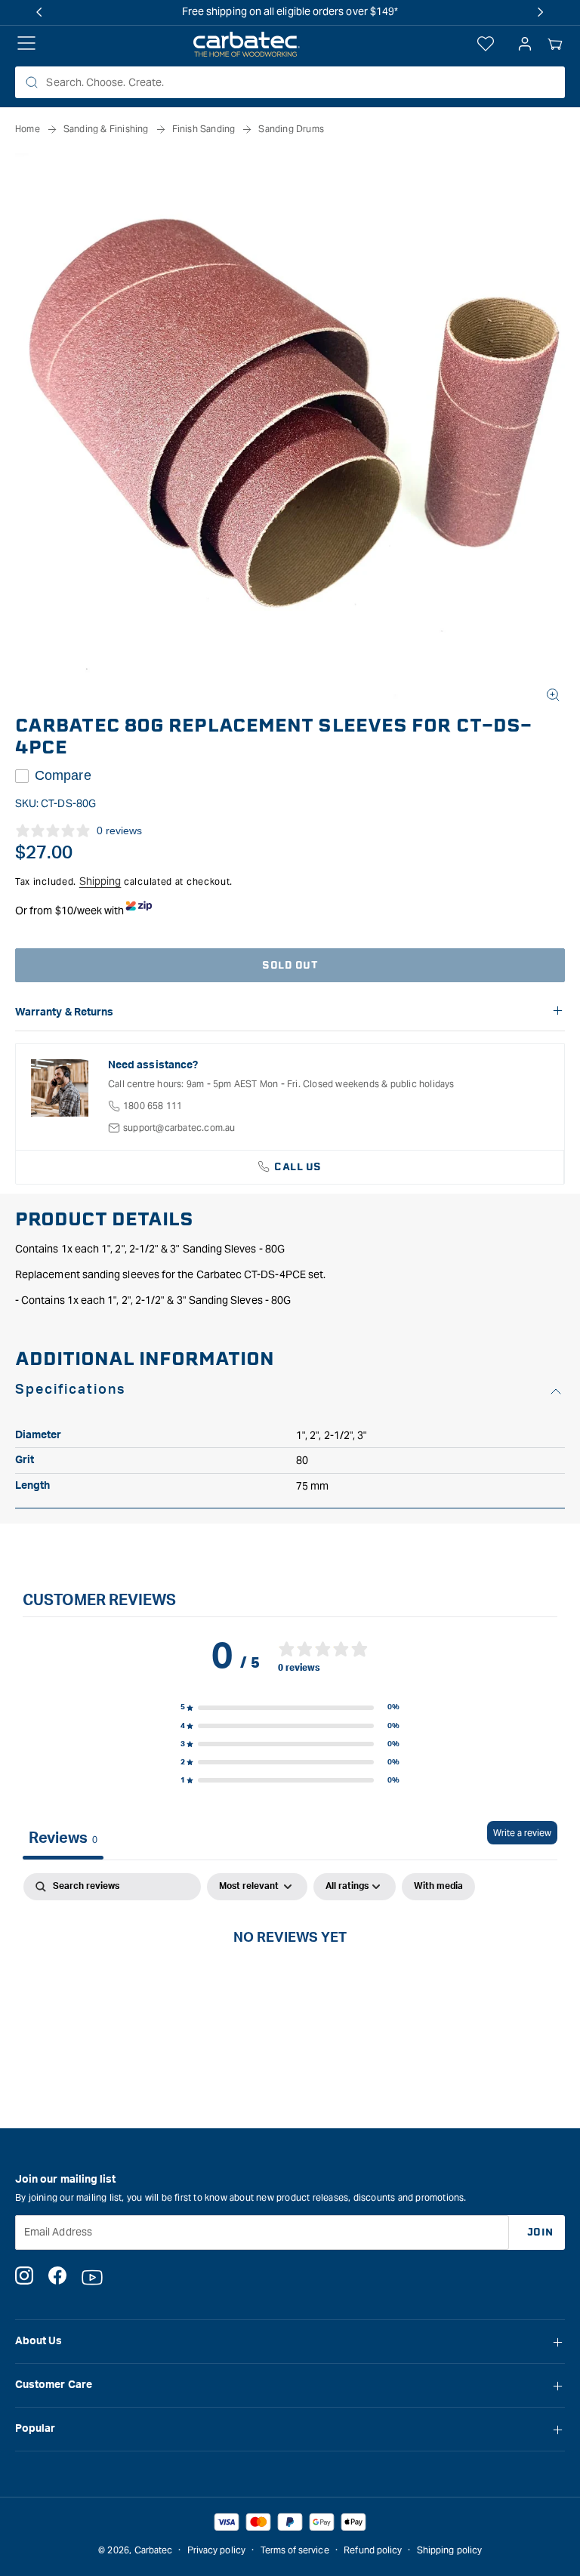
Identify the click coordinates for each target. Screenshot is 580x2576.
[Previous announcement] (39, 12)
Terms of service (295, 2550)
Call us (298, 1167)
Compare (63, 775)
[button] (555, 45)
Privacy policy (216, 2550)
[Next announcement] (541, 12)
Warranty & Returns (64, 1012)
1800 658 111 (153, 1106)
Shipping (100, 881)
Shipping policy (449, 2550)
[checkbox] (438, 1887)
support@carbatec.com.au (179, 1128)
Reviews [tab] (63, 1838)
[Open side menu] (26, 45)
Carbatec (154, 2550)
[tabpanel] (290, 1987)
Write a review (522, 1833)
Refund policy (373, 2550)
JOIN (540, 2232)
